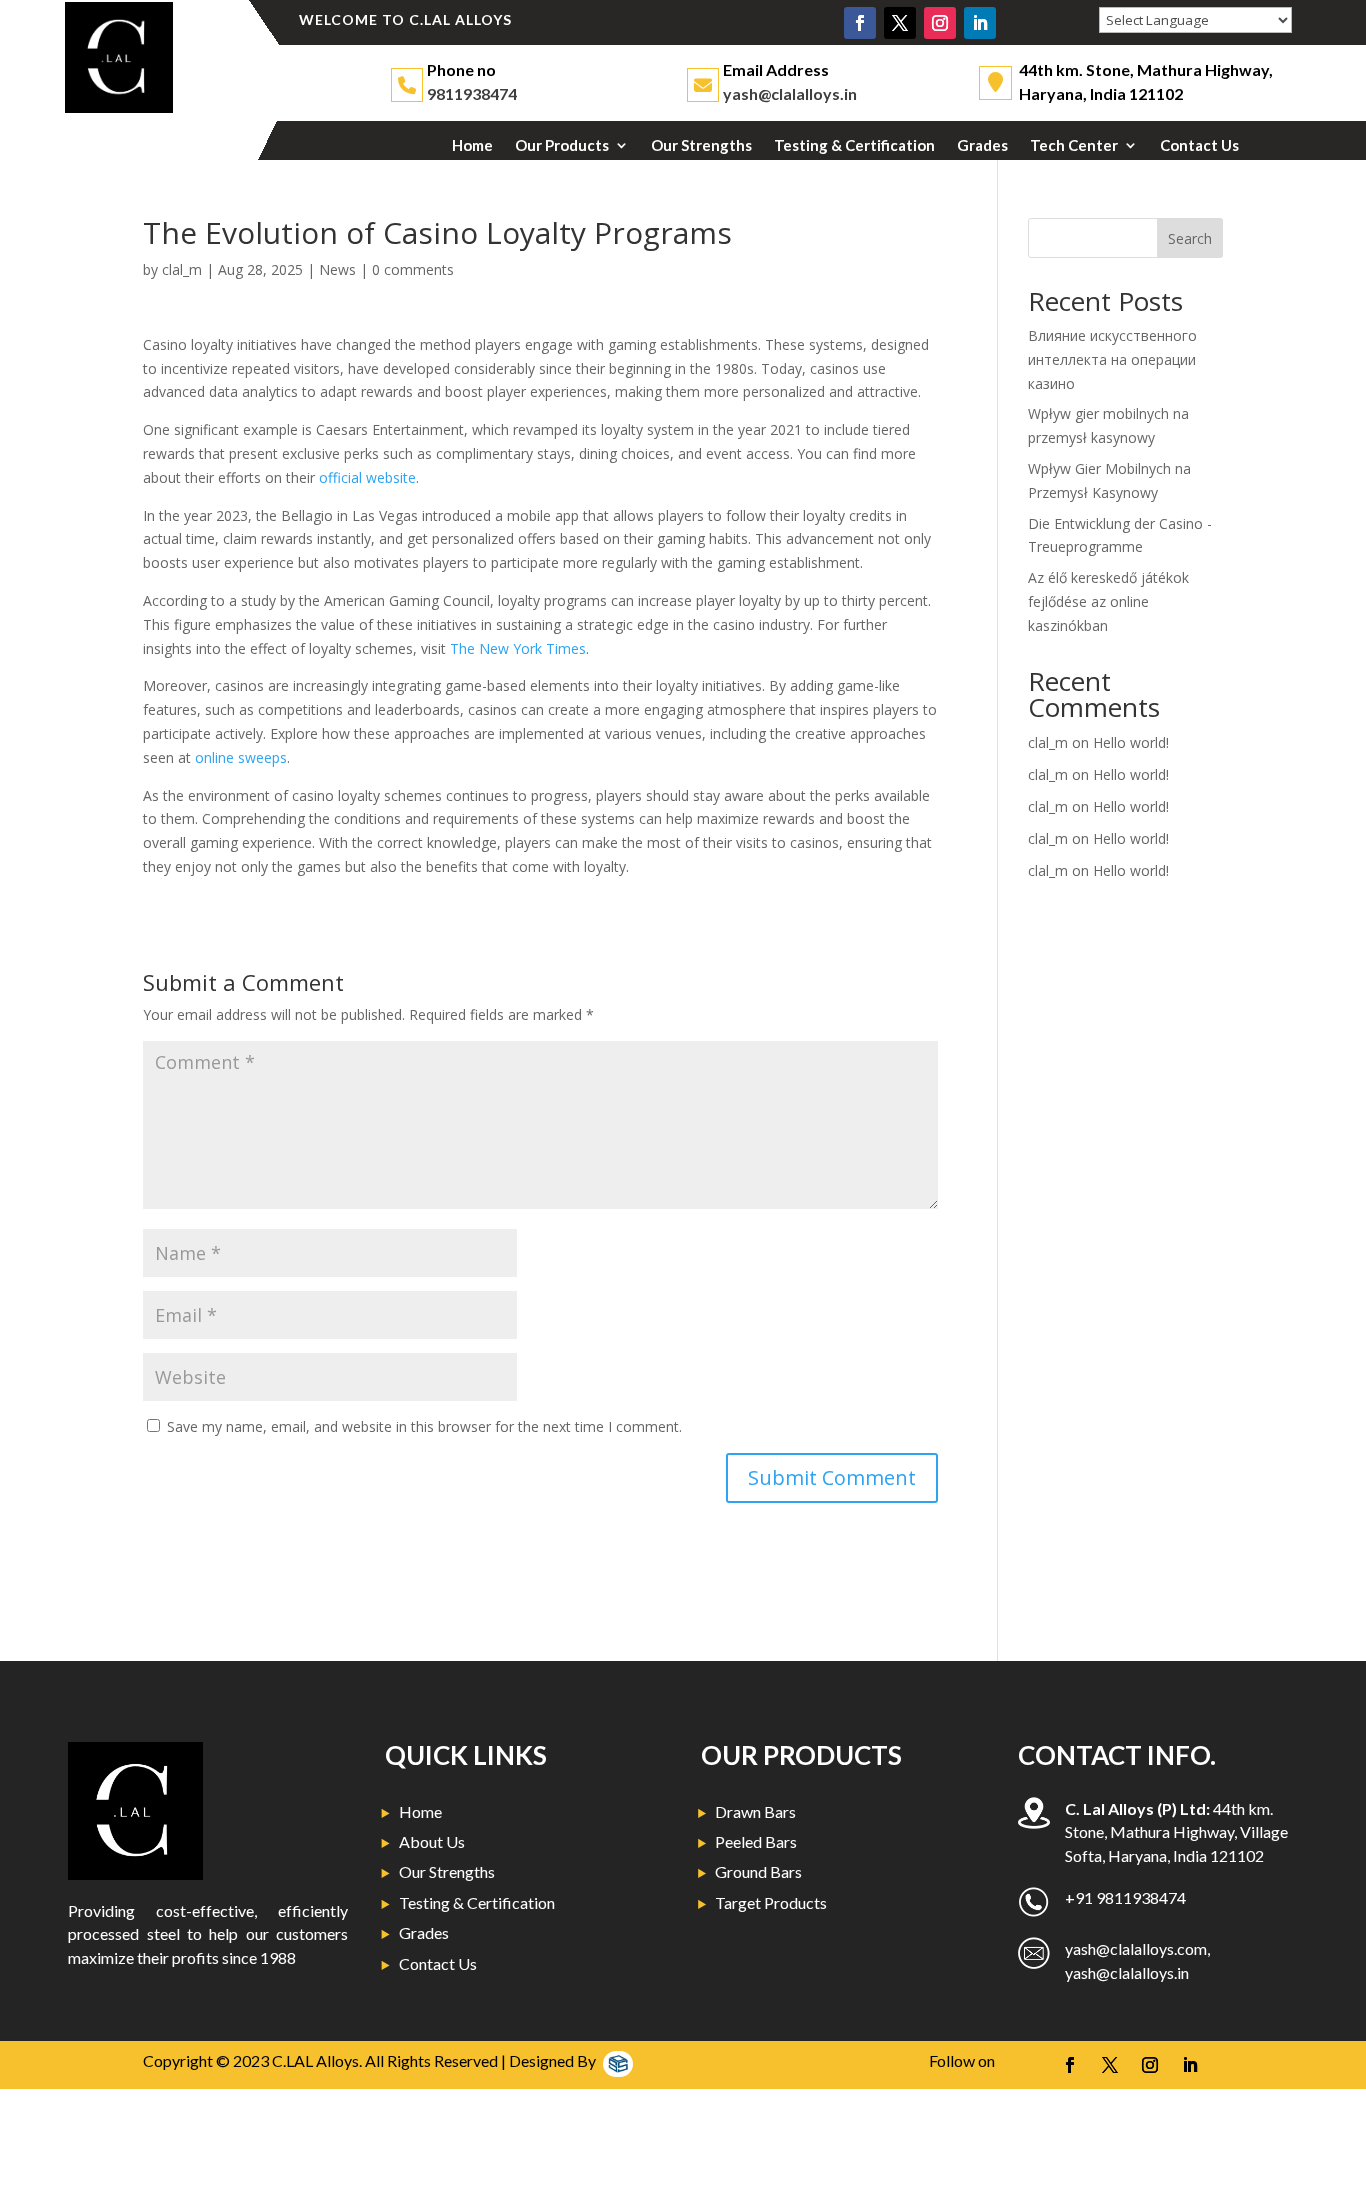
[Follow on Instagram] (940, 23)
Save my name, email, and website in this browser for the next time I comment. (424, 1426)
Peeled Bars (756, 1841)
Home (472, 146)
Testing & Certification (854, 146)
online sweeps (241, 757)
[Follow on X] (900, 23)
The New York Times (518, 648)
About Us (432, 1841)
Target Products (771, 1902)
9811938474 (472, 93)
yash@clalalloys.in (790, 93)
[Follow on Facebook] (860, 23)
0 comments (413, 269)
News (337, 269)
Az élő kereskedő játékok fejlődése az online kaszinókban (1108, 601)
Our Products (562, 146)
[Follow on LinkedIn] (980, 23)
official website (367, 477)
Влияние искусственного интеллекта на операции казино (1112, 359)
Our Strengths (701, 146)
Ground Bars (758, 1871)
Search (1190, 238)
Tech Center (1074, 146)
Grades (982, 146)
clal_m (182, 269)
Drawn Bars (755, 1811)
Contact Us (1199, 146)
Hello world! (1131, 742)
